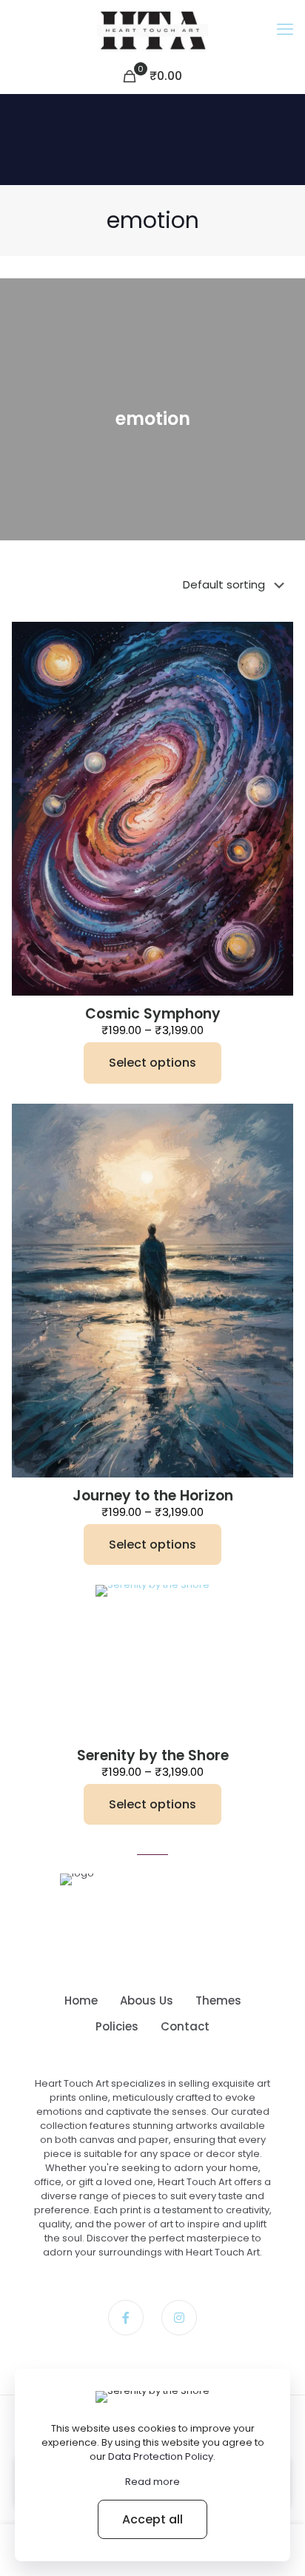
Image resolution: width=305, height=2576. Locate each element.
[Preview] (276, 660)
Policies (117, 2026)
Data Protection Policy (161, 2456)
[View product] (276, 639)
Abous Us (147, 2000)
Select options (152, 1063)
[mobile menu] (285, 30)
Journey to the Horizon (153, 1496)
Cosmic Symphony (153, 1014)
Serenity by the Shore (153, 1755)
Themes (218, 2000)
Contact (185, 2026)
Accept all (152, 2519)
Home (81, 2000)
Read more (152, 2482)
